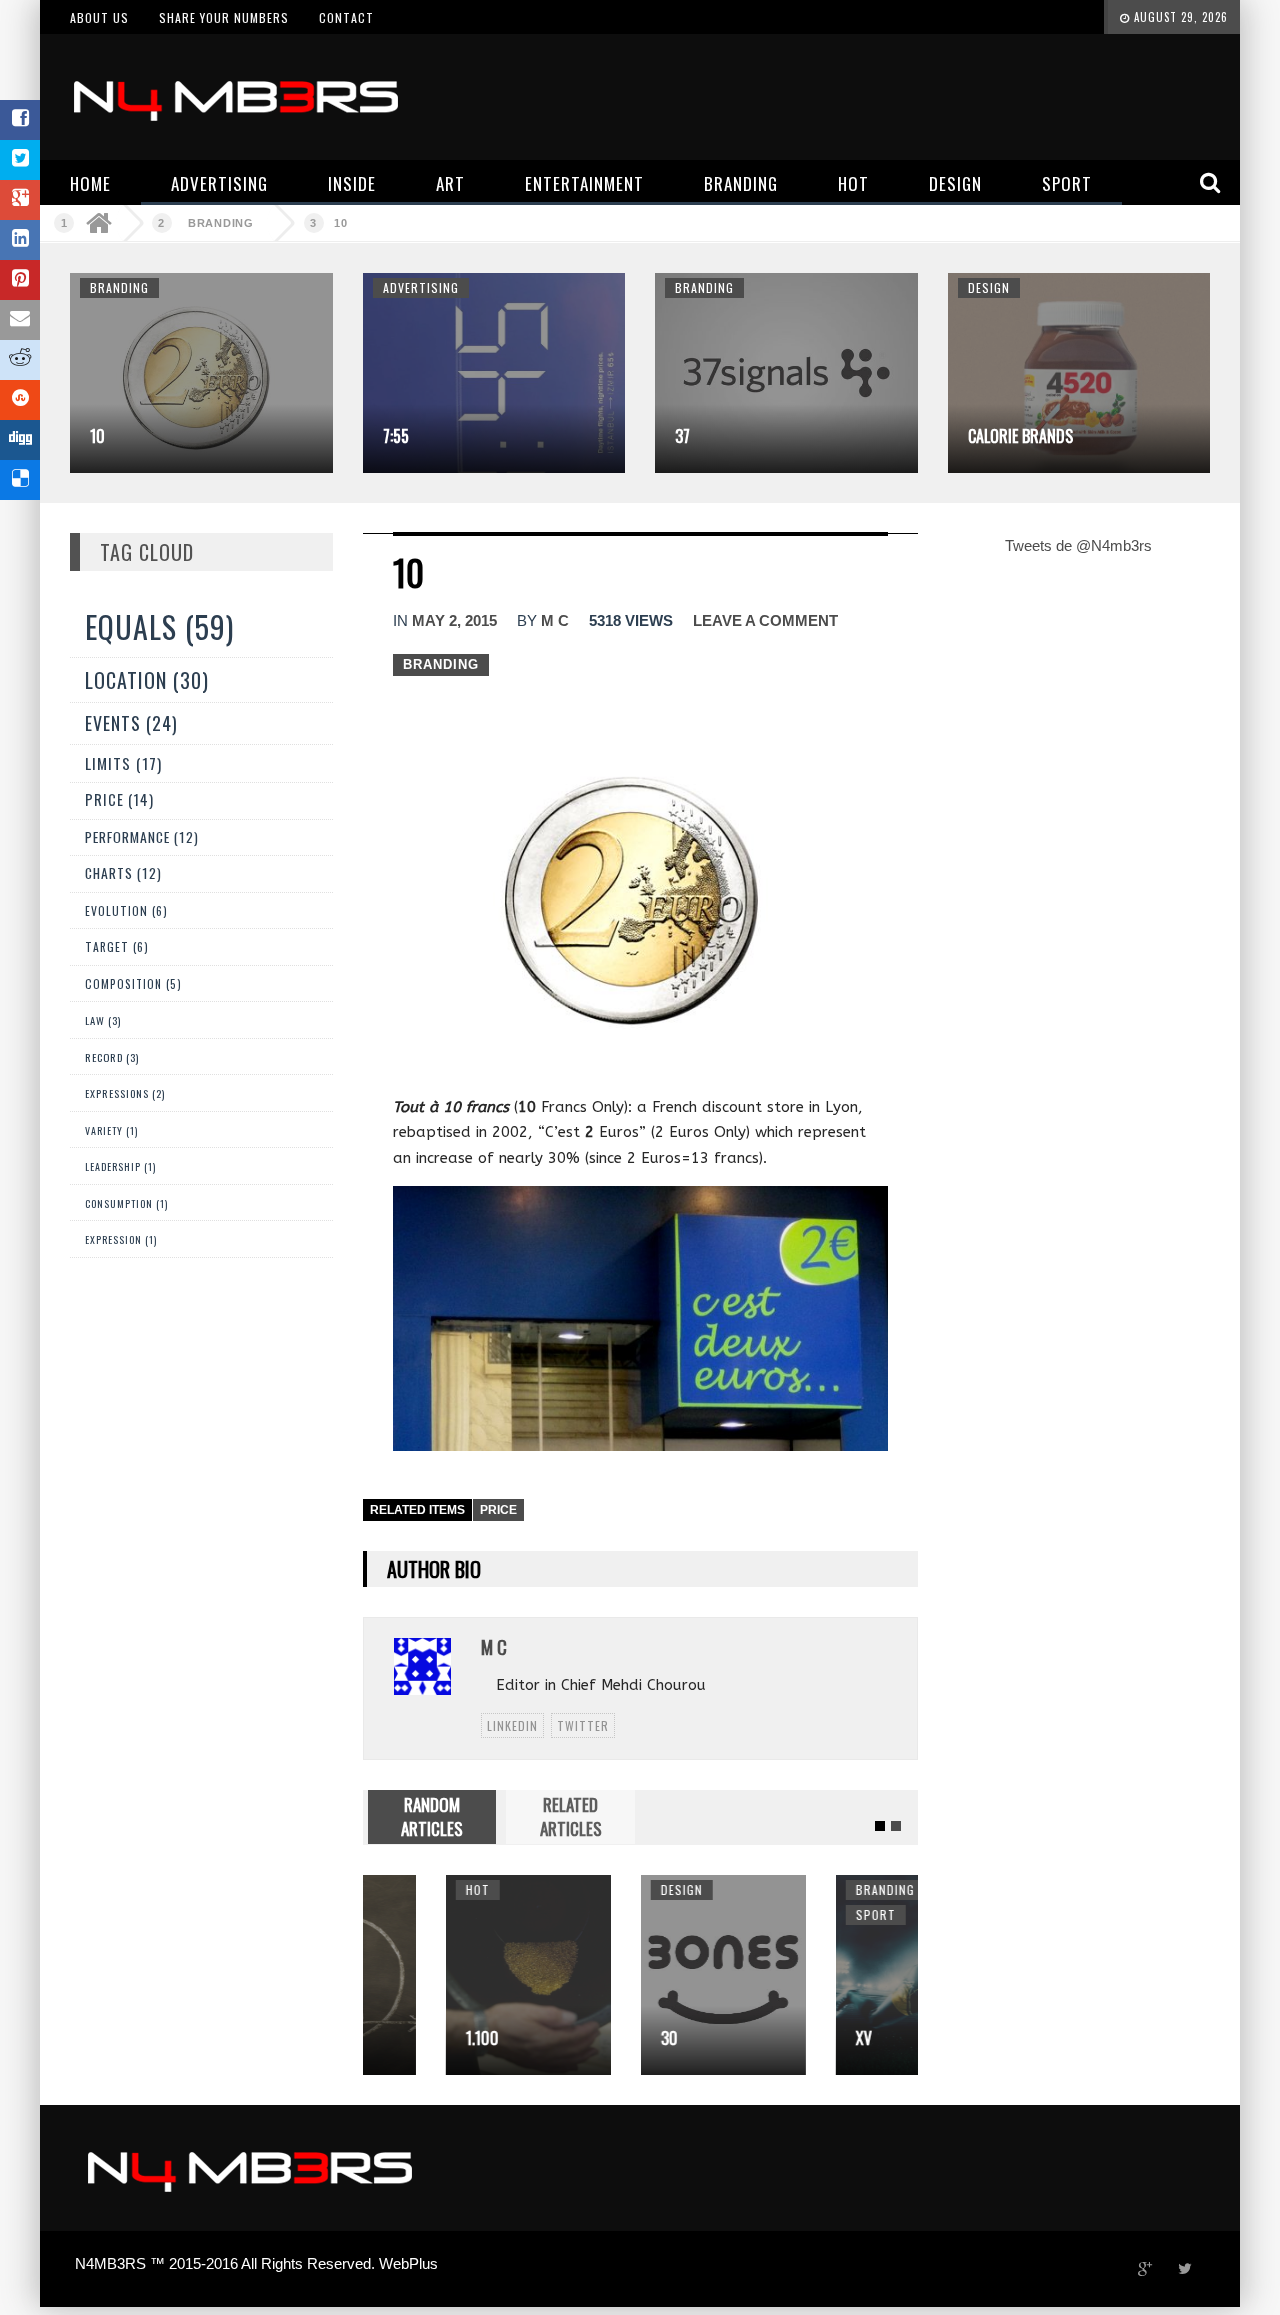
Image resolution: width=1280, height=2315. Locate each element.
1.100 (399, 2038)
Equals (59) (159, 626)
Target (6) (117, 946)
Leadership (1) (120, 1166)
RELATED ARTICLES (571, 1816)
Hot (395, 1889)
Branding (221, 223)
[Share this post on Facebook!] (20, 120)
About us (99, 17)
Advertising (421, 287)
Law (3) (103, 1020)
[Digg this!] (20, 440)
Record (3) (112, 1057)
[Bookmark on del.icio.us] (20, 480)
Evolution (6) (126, 910)
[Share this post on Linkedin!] (20, 240)
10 (341, 223)
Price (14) (119, 799)
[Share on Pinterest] (20, 280)
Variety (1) (111, 1130)
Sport (793, 1914)
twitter (583, 1725)
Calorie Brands (1020, 436)
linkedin (512, 1725)
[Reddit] (20, 360)
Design (989, 287)
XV (781, 2038)
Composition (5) (133, 983)
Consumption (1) (126, 1203)
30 (586, 2038)
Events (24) (131, 723)
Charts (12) (123, 873)
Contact (346, 17)
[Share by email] (20, 320)
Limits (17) (123, 762)
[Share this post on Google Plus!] (20, 200)
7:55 (396, 436)
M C (555, 620)
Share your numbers (224, 17)
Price (498, 1510)
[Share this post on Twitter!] (20, 160)
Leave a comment (765, 620)
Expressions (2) (125, 1093)
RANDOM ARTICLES (432, 1816)
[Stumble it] (20, 400)
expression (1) (121, 1239)
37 (682, 436)
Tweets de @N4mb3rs (1078, 545)
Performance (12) (142, 837)
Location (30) (147, 680)
